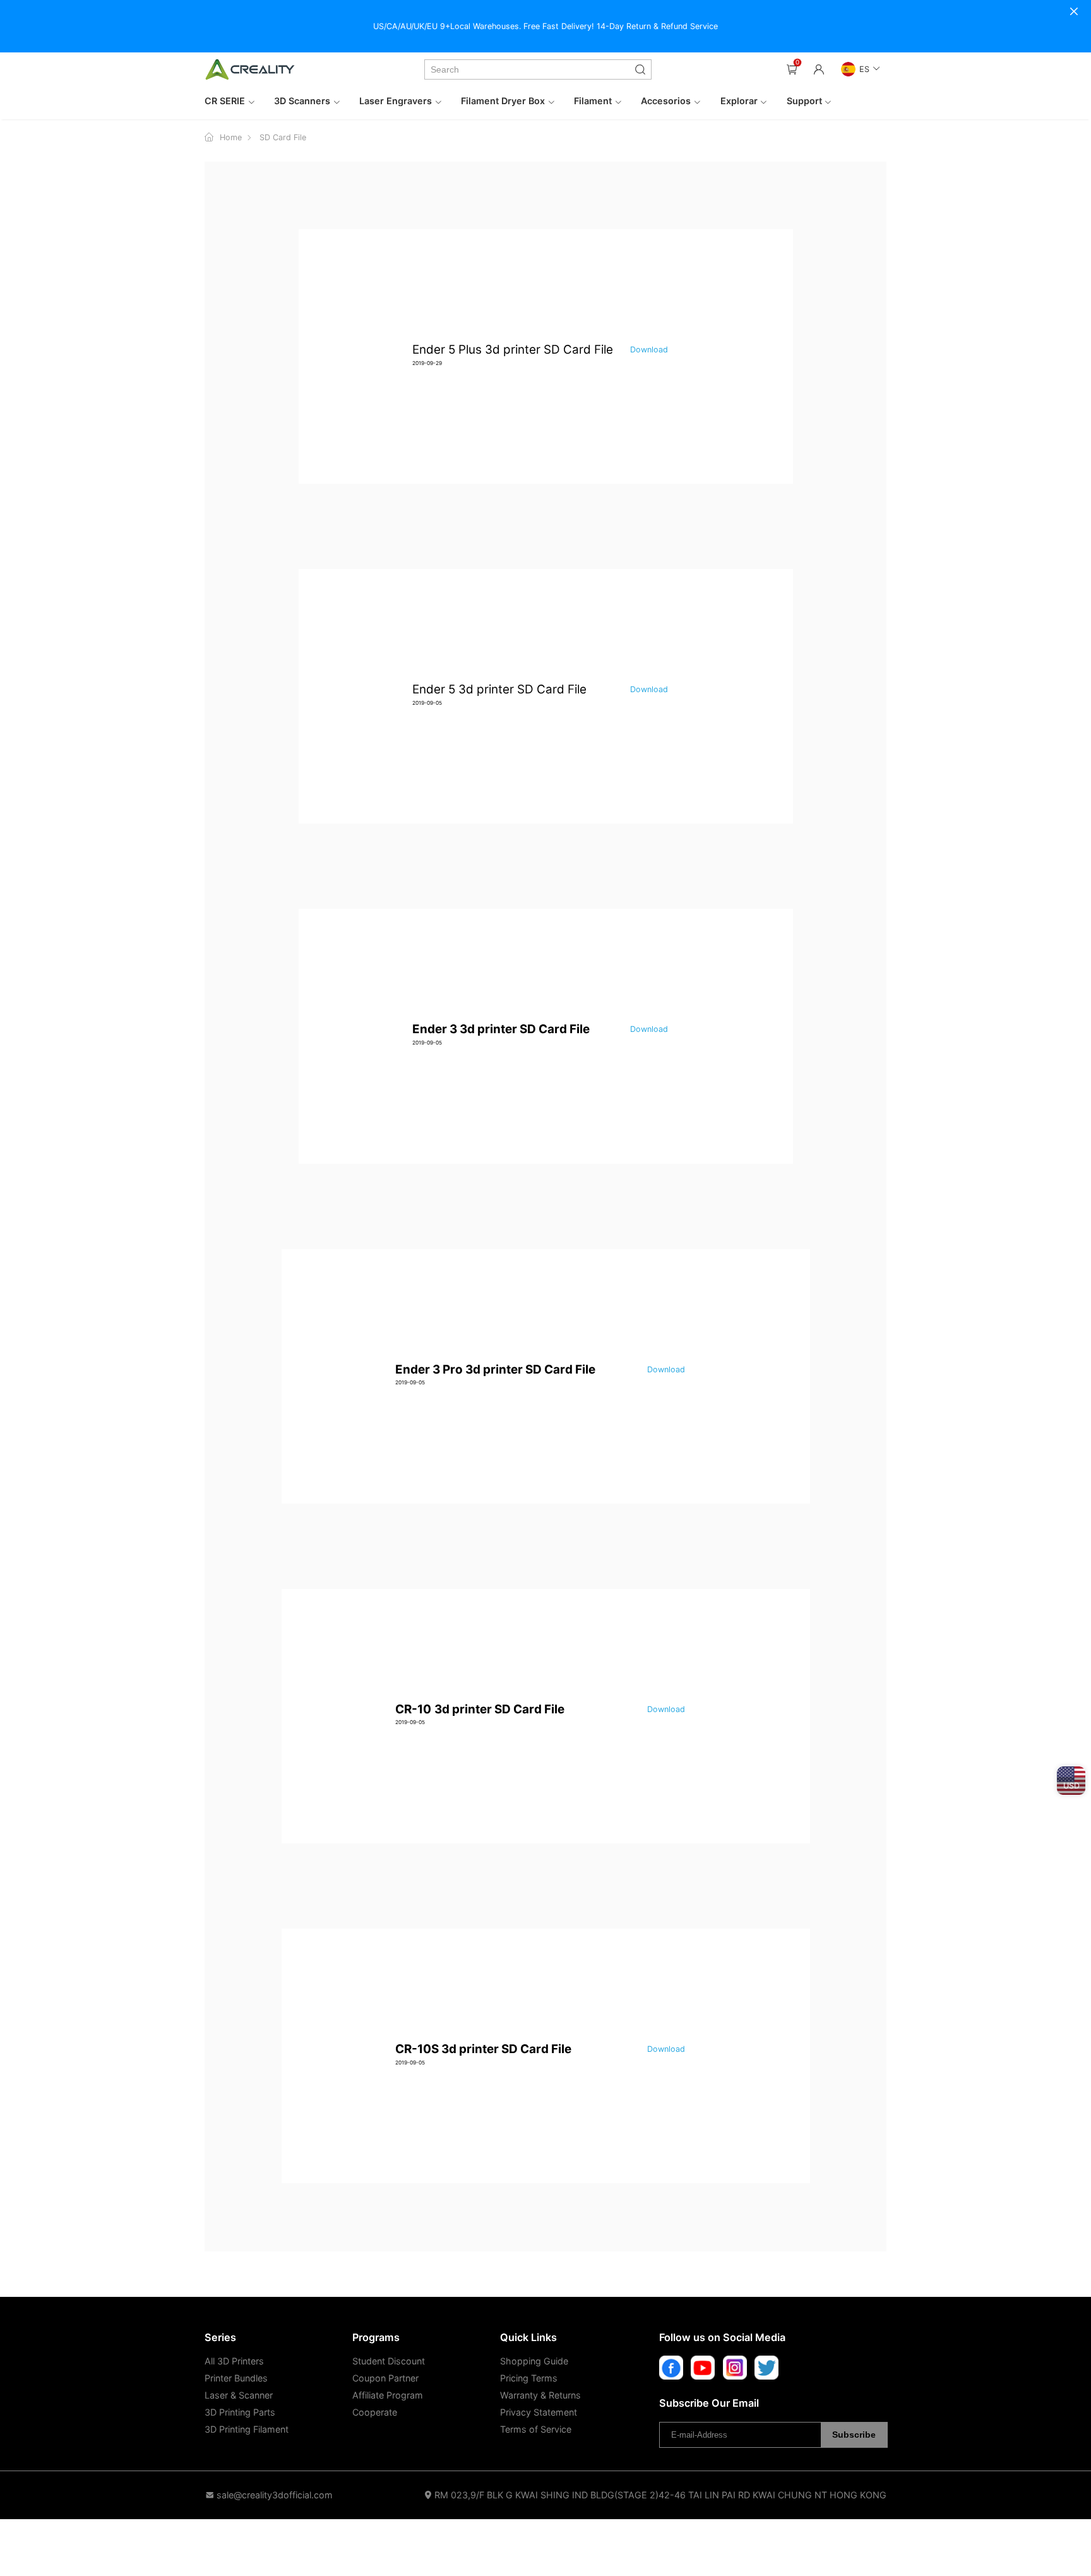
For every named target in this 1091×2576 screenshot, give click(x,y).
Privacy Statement (539, 2412)
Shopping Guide (534, 2361)
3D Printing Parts (240, 2412)
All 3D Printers (234, 2361)
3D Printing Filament (247, 2429)
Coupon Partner (385, 2378)
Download (649, 350)
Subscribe (854, 2435)
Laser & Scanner (239, 2395)
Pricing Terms (529, 2378)
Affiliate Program (388, 2395)
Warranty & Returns (540, 2395)
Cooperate (375, 2412)
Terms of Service (536, 2429)
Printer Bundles (236, 2378)
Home (231, 137)
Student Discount (389, 2361)
